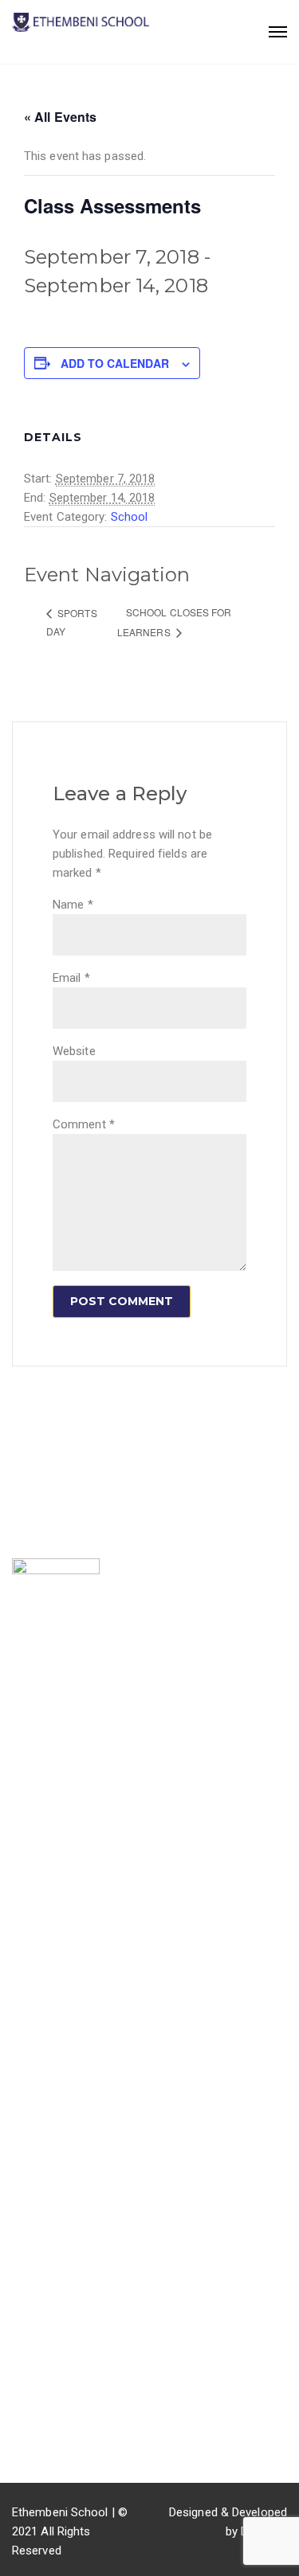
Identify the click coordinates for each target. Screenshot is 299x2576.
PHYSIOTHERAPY (58, 2082)
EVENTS (34, 1847)
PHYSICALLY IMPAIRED (73, 2057)
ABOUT (31, 1797)
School (130, 517)
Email (71, 978)
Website (74, 1051)
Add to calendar (115, 363)
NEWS (28, 1822)
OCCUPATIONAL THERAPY (83, 2131)
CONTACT (39, 1896)
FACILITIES (47, 1972)
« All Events (60, 117)
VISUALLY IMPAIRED (66, 2007)
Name (73, 905)
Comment (84, 1124)
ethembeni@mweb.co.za (97, 2394)
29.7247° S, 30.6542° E (91, 2444)
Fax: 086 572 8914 (80, 2419)
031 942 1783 (67, 2370)
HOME (28, 1773)
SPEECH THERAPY (61, 2032)
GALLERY (37, 1871)
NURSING (37, 2106)
